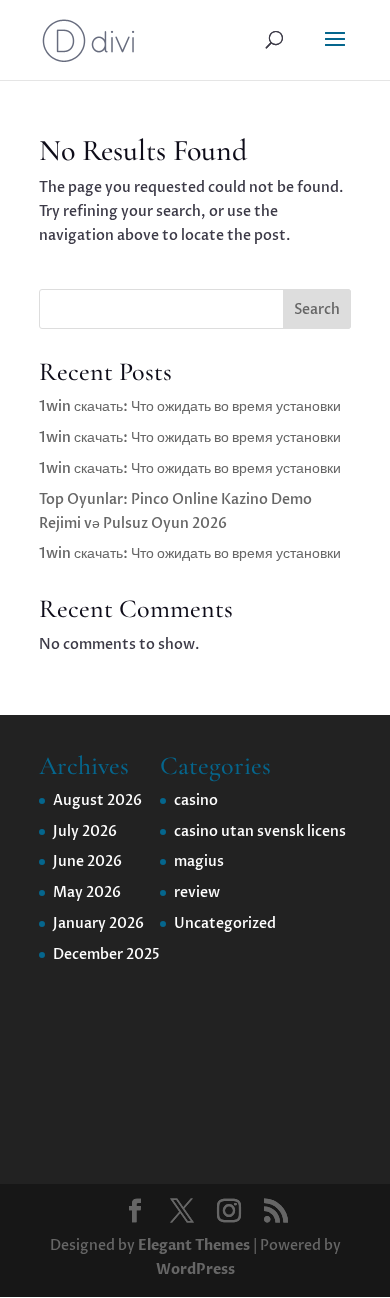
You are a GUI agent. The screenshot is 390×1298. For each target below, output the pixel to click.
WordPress (195, 1269)
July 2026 (85, 831)
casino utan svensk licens (260, 831)
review (197, 892)
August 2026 (97, 800)
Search (317, 309)
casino (196, 800)
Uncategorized (225, 923)
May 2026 (87, 892)
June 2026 (87, 861)
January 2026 (98, 923)
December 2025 (106, 954)
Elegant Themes (194, 1245)
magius (199, 861)
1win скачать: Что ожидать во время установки (190, 406)
